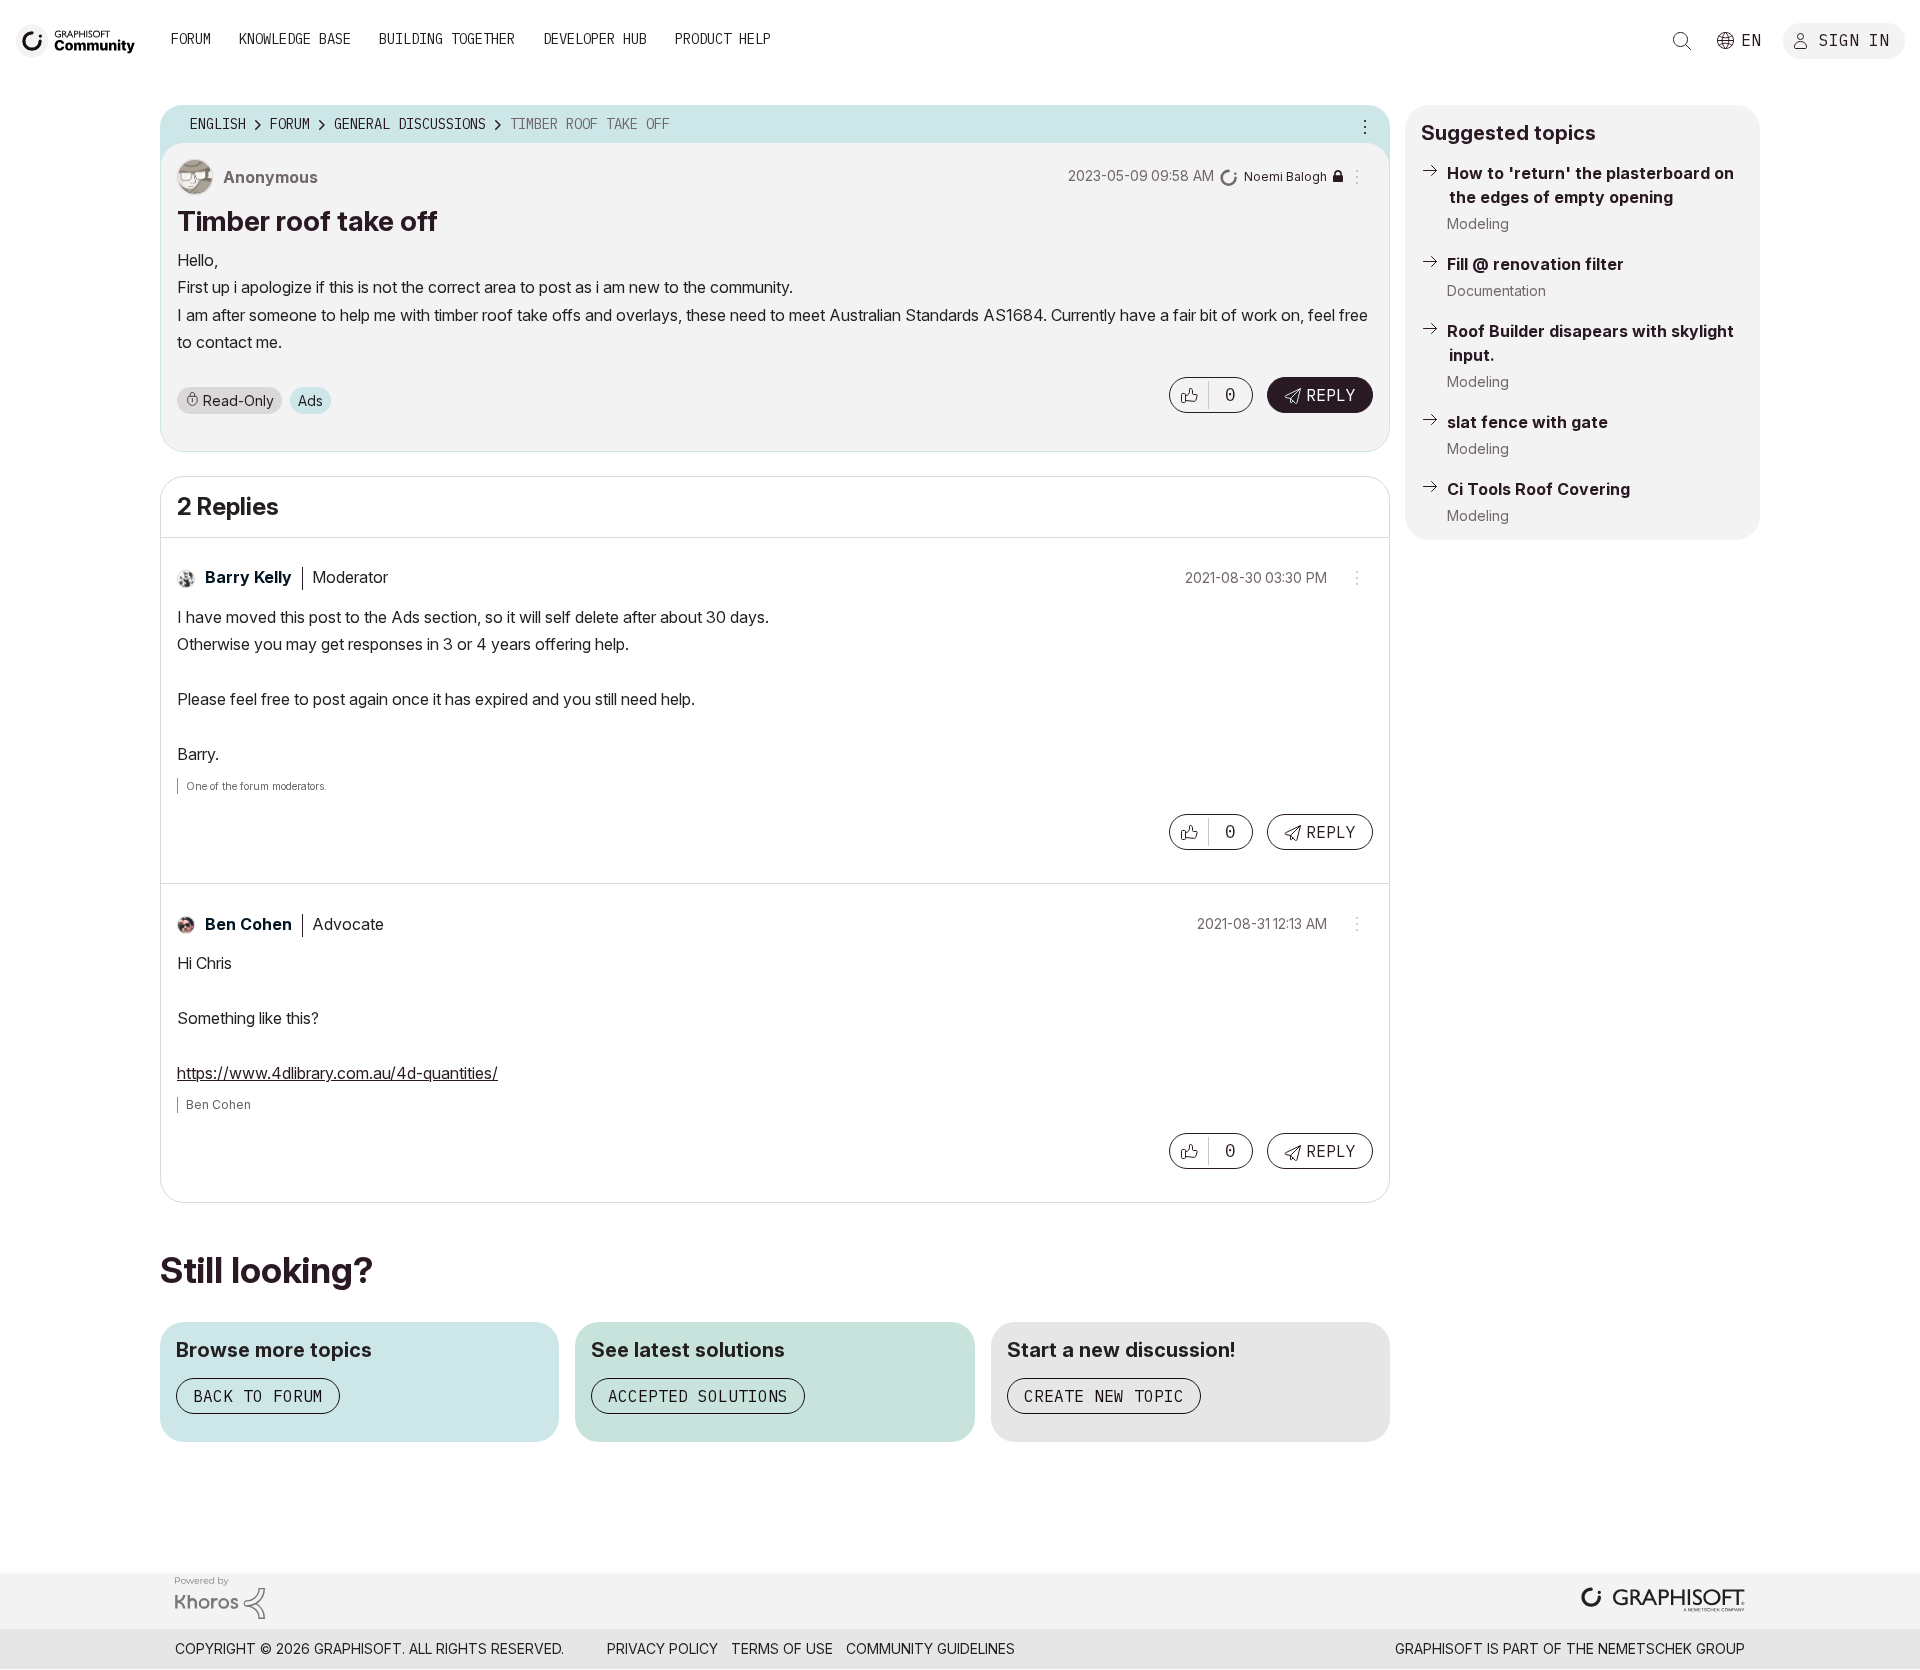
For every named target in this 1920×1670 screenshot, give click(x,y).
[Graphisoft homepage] (1663, 1601)
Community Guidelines (930, 1648)
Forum (191, 39)
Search (1682, 41)
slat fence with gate (1527, 422)
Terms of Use (782, 1648)
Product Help (723, 39)
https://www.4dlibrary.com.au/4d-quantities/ (337, 1073)
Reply (1331, 395)
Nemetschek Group (1671, 1648)
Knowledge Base (295, 39)
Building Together (447, 39)
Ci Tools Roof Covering (1538, 489)
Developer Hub (595, 39)
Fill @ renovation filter (1535, 264)
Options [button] (1362, 125)
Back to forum (258, 1396)
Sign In (1854, 39)
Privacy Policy (662, 1648)
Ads (310, 400)
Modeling (1478, 223)
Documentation (1496, 290)
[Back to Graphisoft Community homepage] (82, 38)
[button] (1189, 395)
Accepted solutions (698, 1396)
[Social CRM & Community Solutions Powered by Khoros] (220, 1596)
